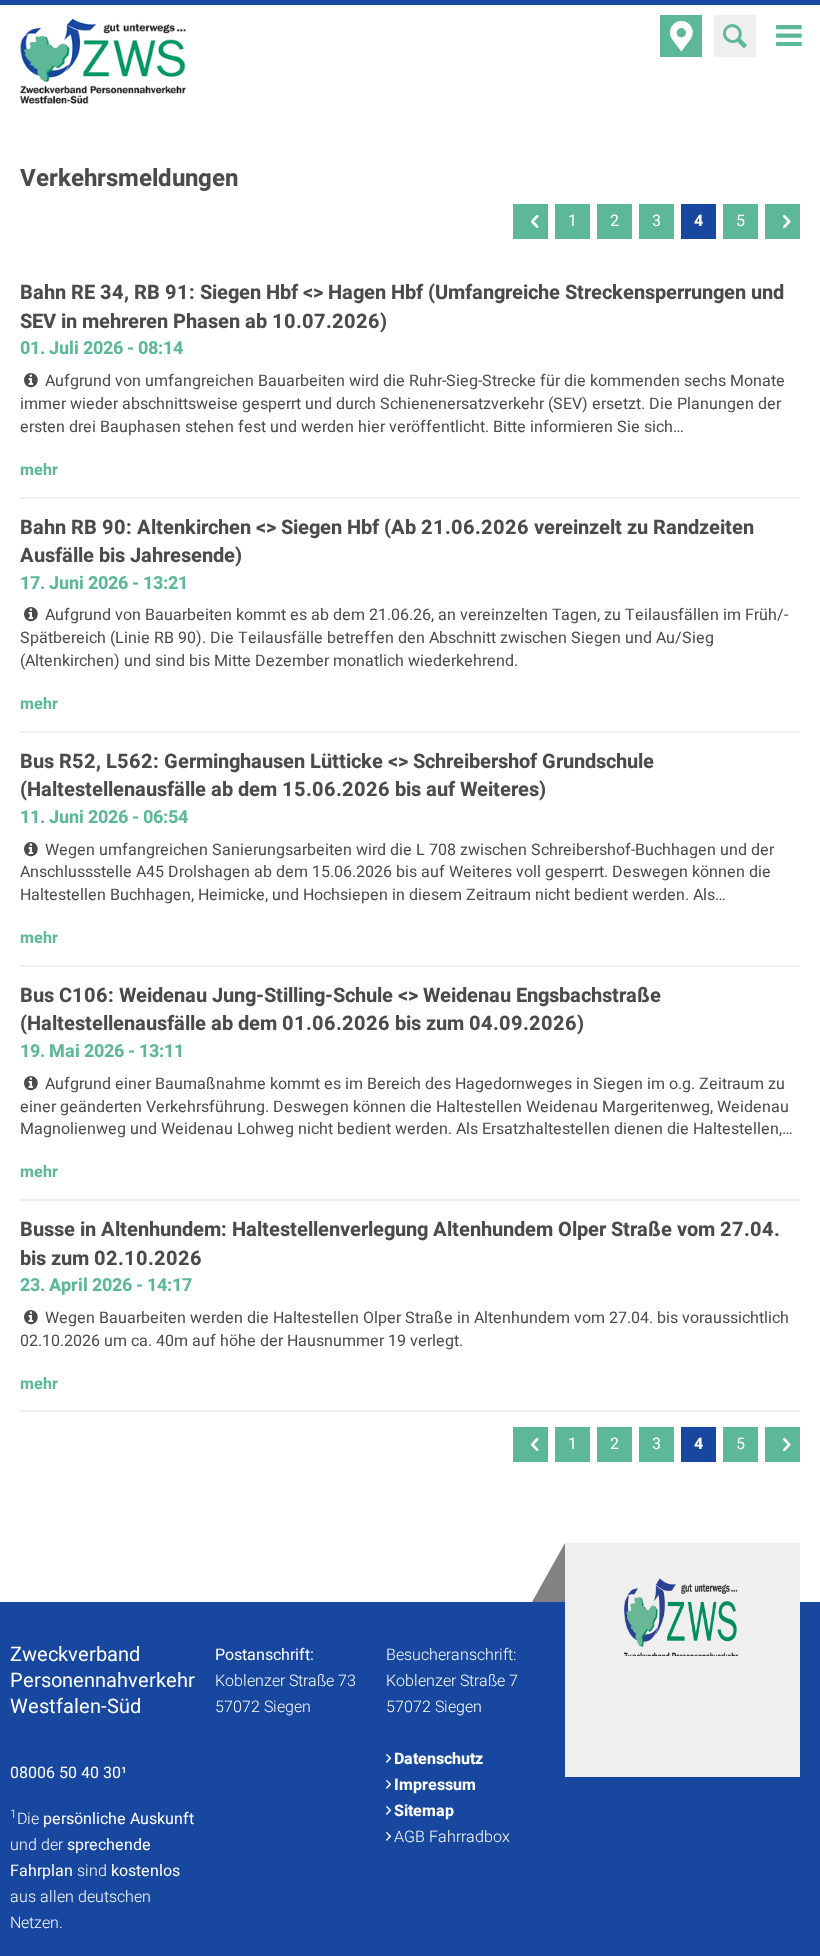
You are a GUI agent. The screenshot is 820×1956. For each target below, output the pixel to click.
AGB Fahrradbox (452, 1837)
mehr (39, 470)
